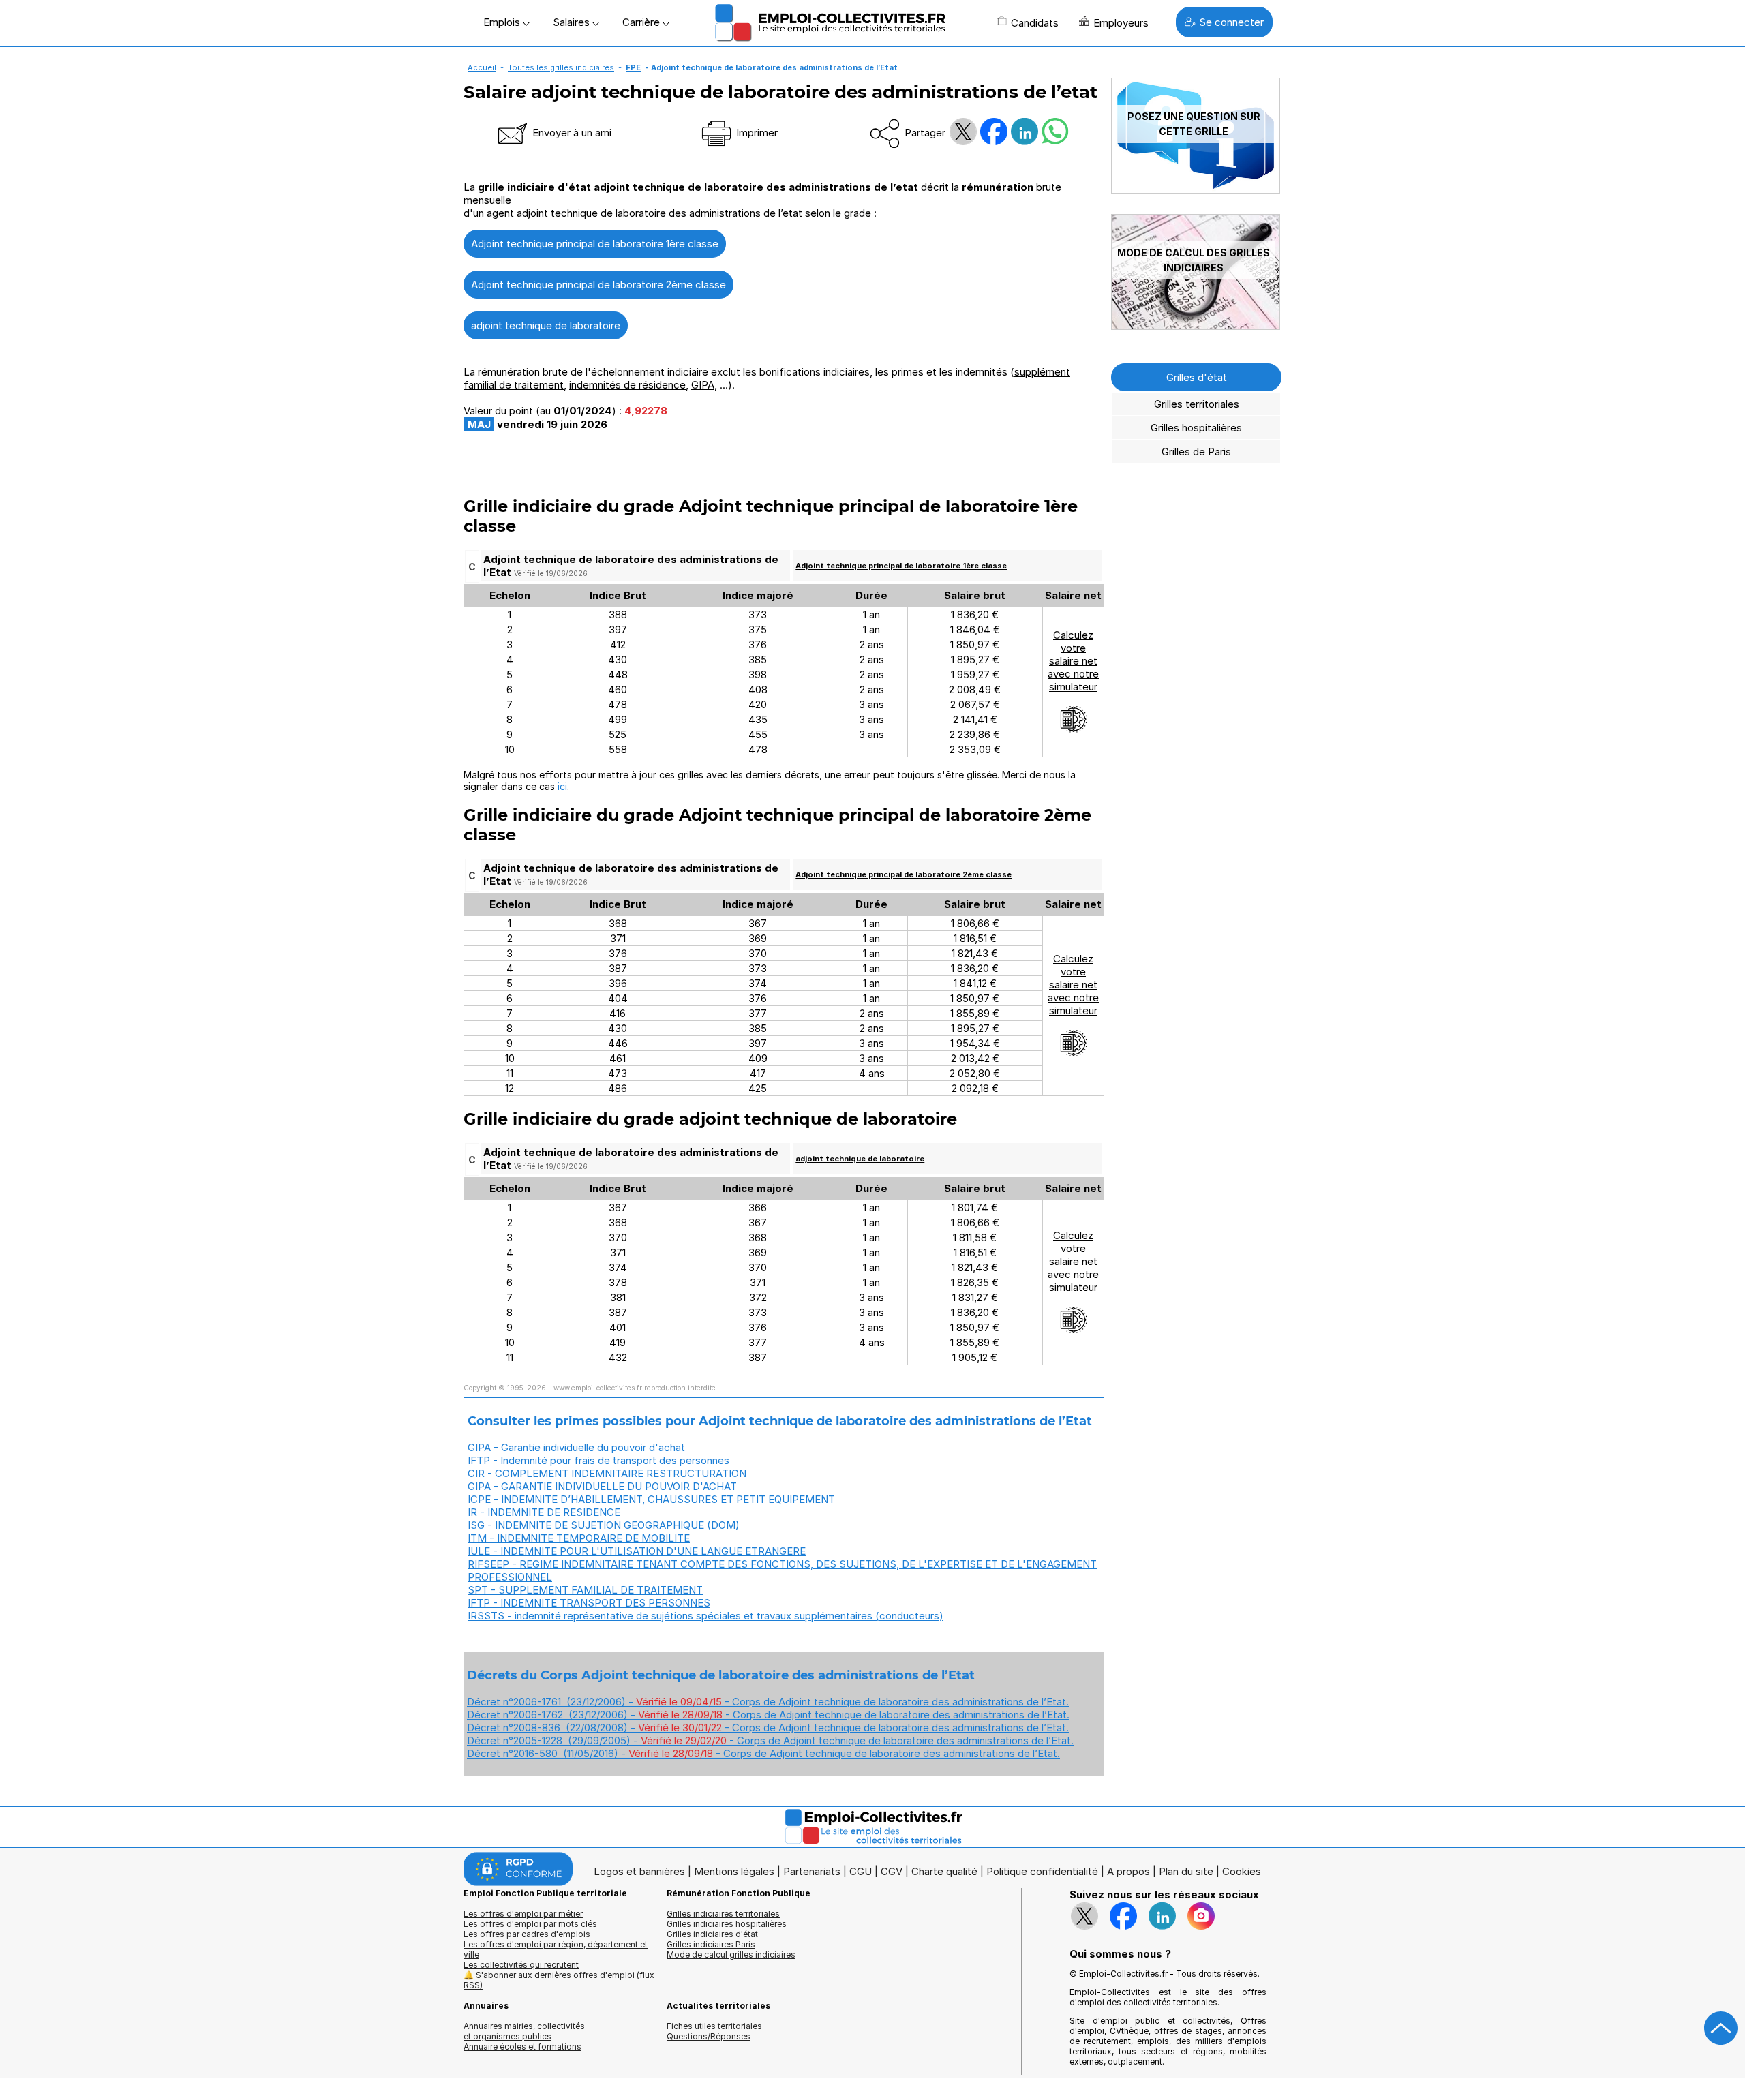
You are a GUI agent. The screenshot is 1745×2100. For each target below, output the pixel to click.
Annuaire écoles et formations (522, 2046)
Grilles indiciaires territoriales (723, 1914)
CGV (892, 1871)
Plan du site (1186, 1871)
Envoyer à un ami (571, 133)
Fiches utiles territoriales (714, 2026)
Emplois (503, 22)
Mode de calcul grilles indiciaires (731, 1954)
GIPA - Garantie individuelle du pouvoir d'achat (576, 1447)
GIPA (703, 385)
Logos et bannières (639, 1871)
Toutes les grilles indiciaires (561, 67)
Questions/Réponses (709, 2036)
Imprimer (756, 133)
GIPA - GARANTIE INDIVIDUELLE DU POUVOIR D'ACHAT (602, 1486)
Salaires (573, 22)
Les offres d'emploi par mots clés (530, 1924)
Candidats (1035, 23)
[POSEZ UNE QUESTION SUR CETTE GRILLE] (1196, 190)
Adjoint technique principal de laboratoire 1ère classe (595, 244)
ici (562, 786)
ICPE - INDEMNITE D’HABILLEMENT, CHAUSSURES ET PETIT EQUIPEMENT (651, 1499)
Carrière (642, 22)
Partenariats (812, 1871)
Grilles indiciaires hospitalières (727, 1924)
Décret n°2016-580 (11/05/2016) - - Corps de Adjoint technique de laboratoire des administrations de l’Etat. (763, 1753)
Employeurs (1121, 23)
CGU (861, 1871)
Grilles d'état (1197, 377)
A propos (1128, 1871)
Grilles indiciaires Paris (711, 1944)
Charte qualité (944, 1871)
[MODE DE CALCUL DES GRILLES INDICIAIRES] (1196, 326)
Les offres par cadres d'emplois (527, 1934)
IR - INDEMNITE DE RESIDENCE (544, 1512)
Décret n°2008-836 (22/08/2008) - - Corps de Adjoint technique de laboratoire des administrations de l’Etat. (768, 1728)
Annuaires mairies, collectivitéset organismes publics (524, 2031)
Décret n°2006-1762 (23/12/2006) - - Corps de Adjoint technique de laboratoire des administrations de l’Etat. (768, 1715)
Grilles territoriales (1197, 404)
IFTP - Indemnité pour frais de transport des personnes (598, 1460)
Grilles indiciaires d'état (712, 1934)
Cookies (1242, 1871)
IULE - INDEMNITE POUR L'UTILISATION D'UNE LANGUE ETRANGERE (637, 1551)
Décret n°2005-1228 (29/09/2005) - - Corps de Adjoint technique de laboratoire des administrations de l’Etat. (770, 1740)
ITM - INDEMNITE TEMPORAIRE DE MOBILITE (579, 1538)
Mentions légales (734, 1871)
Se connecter (1231, 22)
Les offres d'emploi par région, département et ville (556, 1949)
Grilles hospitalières (1196, 428)
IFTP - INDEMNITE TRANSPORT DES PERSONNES (589, 1603)
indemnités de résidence (627, 385)
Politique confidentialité (1042, 1871)
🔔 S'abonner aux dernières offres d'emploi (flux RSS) (559, 1980)
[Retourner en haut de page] (1721, 2028)
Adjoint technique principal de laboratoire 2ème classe (598, 285)
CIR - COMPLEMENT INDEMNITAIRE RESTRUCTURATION (607, 1473)
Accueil (482, 67)
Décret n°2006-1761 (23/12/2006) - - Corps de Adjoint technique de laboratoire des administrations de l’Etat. (768, 1702)
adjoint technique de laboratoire (546, 325)
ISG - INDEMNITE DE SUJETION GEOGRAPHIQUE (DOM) (604, 1525)
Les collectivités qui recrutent (521, 1965)
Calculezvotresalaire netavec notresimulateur (1073, 661)
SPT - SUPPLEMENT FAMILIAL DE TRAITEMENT (585, 1590)
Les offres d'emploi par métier (523, 1914)
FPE (633, 67)
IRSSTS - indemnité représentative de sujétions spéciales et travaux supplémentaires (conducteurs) (705, 1616)
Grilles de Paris (1196, 452)
